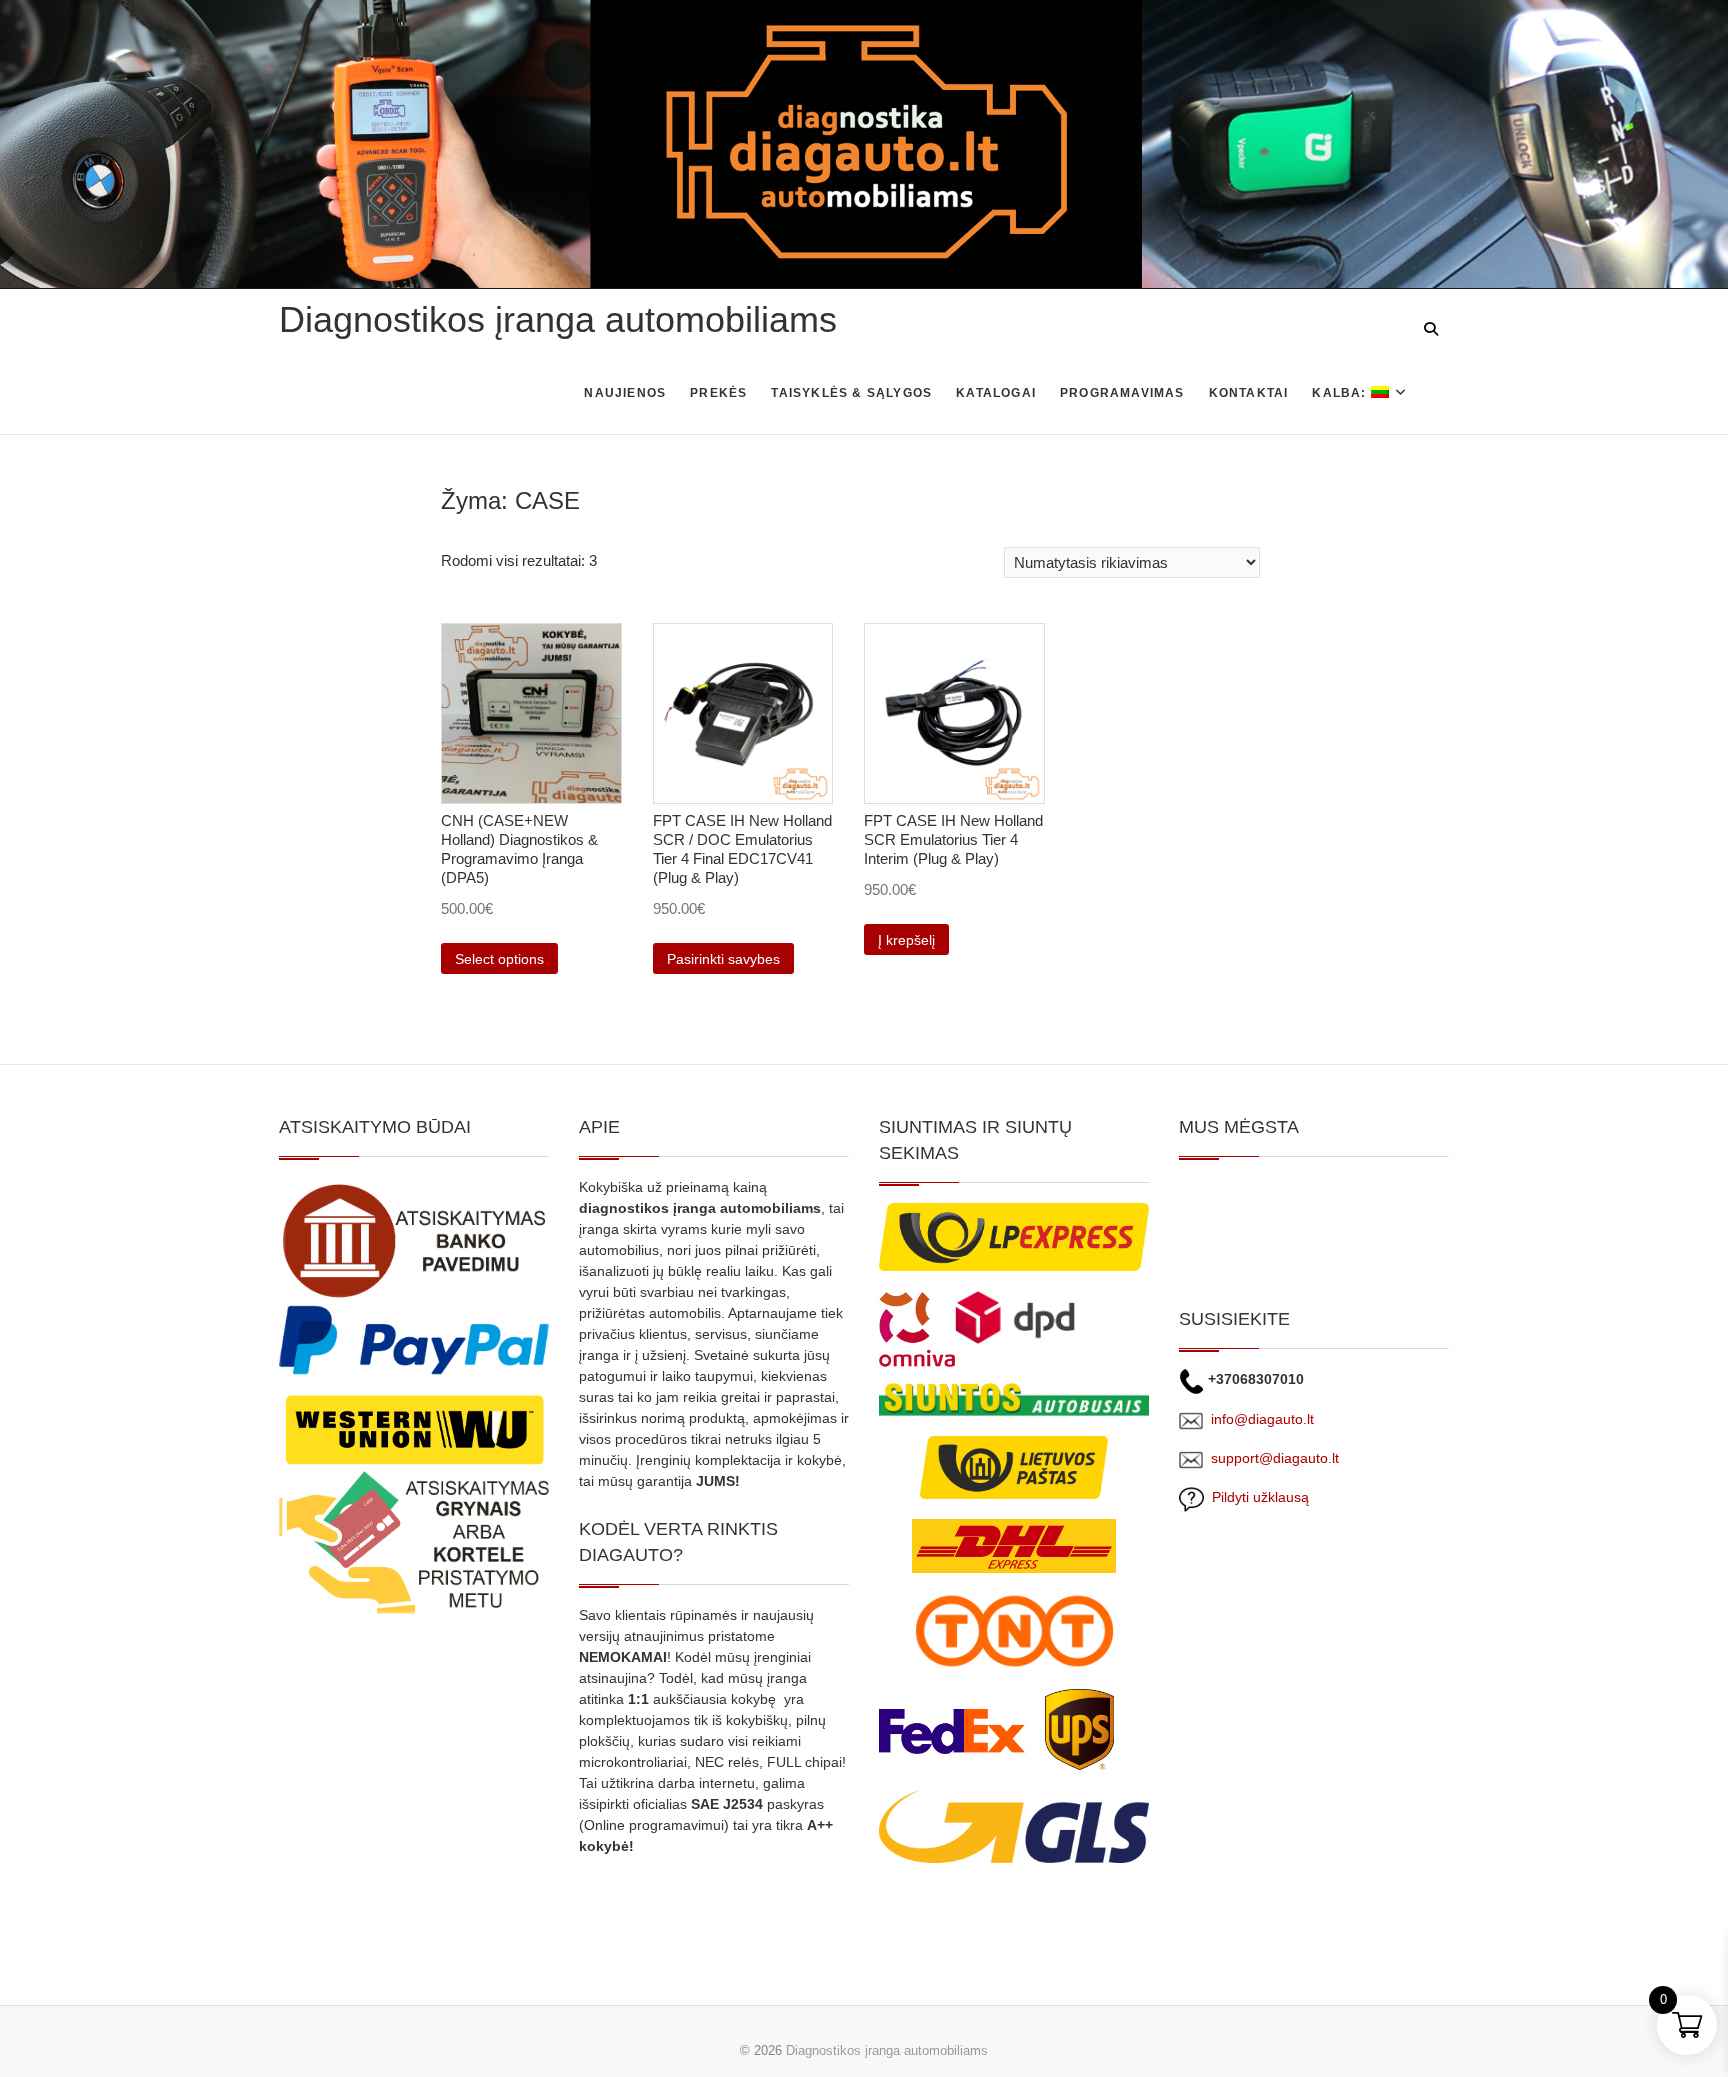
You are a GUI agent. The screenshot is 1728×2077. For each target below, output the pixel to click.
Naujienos (625, 393)
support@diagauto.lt (1275, 1458)
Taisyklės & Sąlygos (851, 393)
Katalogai (996, 393)
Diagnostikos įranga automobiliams (558, 319)
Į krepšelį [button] (906, 940)
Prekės (718, 393)
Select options (499, 959)
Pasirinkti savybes (723, 959)
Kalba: (1341, 393)
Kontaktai (1249, 393)
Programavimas (1122, 393)
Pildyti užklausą (1256, 1497)
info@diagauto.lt (1262, 1419)
